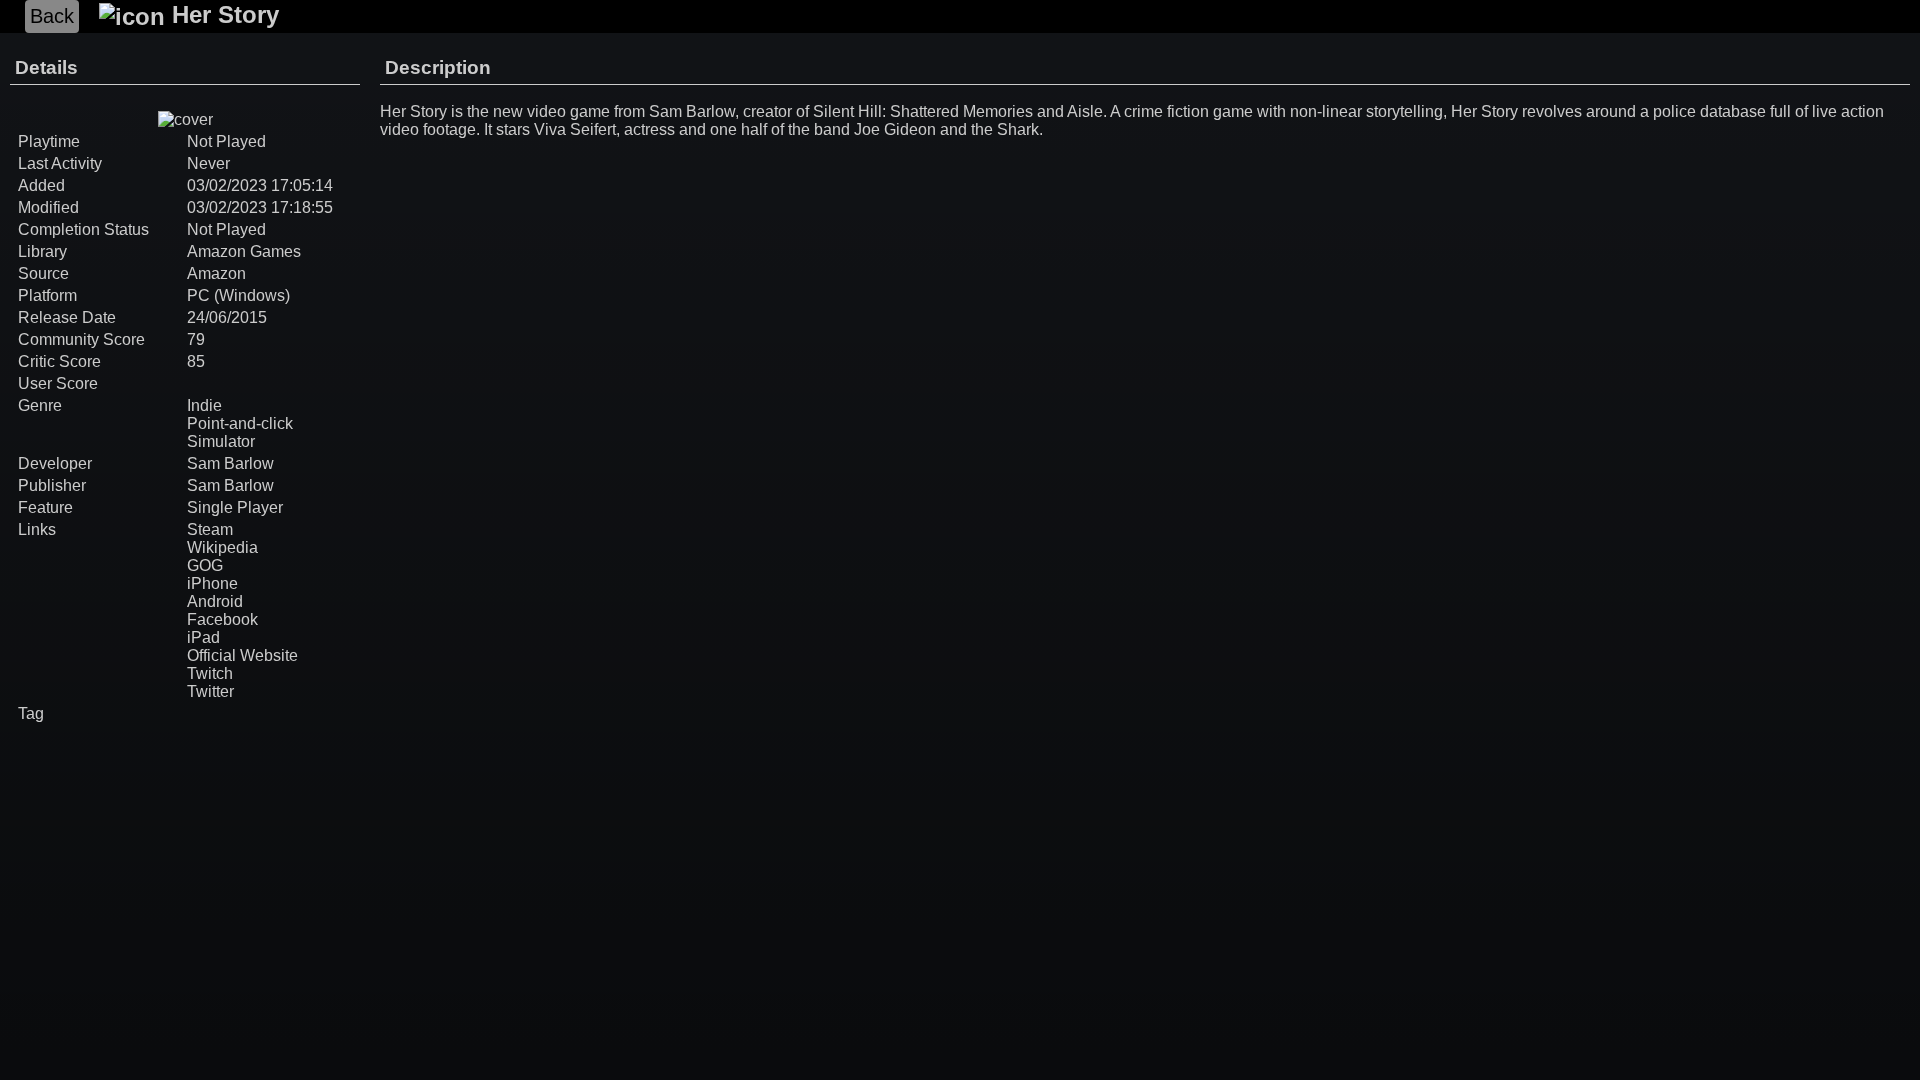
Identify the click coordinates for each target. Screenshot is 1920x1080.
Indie (204, 405)
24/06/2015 (227, 317)
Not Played (226, 229)
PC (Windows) (238, 295)
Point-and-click (240, 423)
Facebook (222, 619)
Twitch (210, 673)
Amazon (216, 273)
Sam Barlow (230, 463)
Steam (210, 529)
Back (52, 16)
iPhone (212, 583)
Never (208, 163)
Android (215, 601)
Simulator (221, 441)
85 (196, 361)
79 (196, 339)
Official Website (242, 655)
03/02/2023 (227, 185)
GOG (205, 565)
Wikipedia (222, 547)
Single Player (235, 507)
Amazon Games (244, 251)
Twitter (210, 691)
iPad (203, 637)
